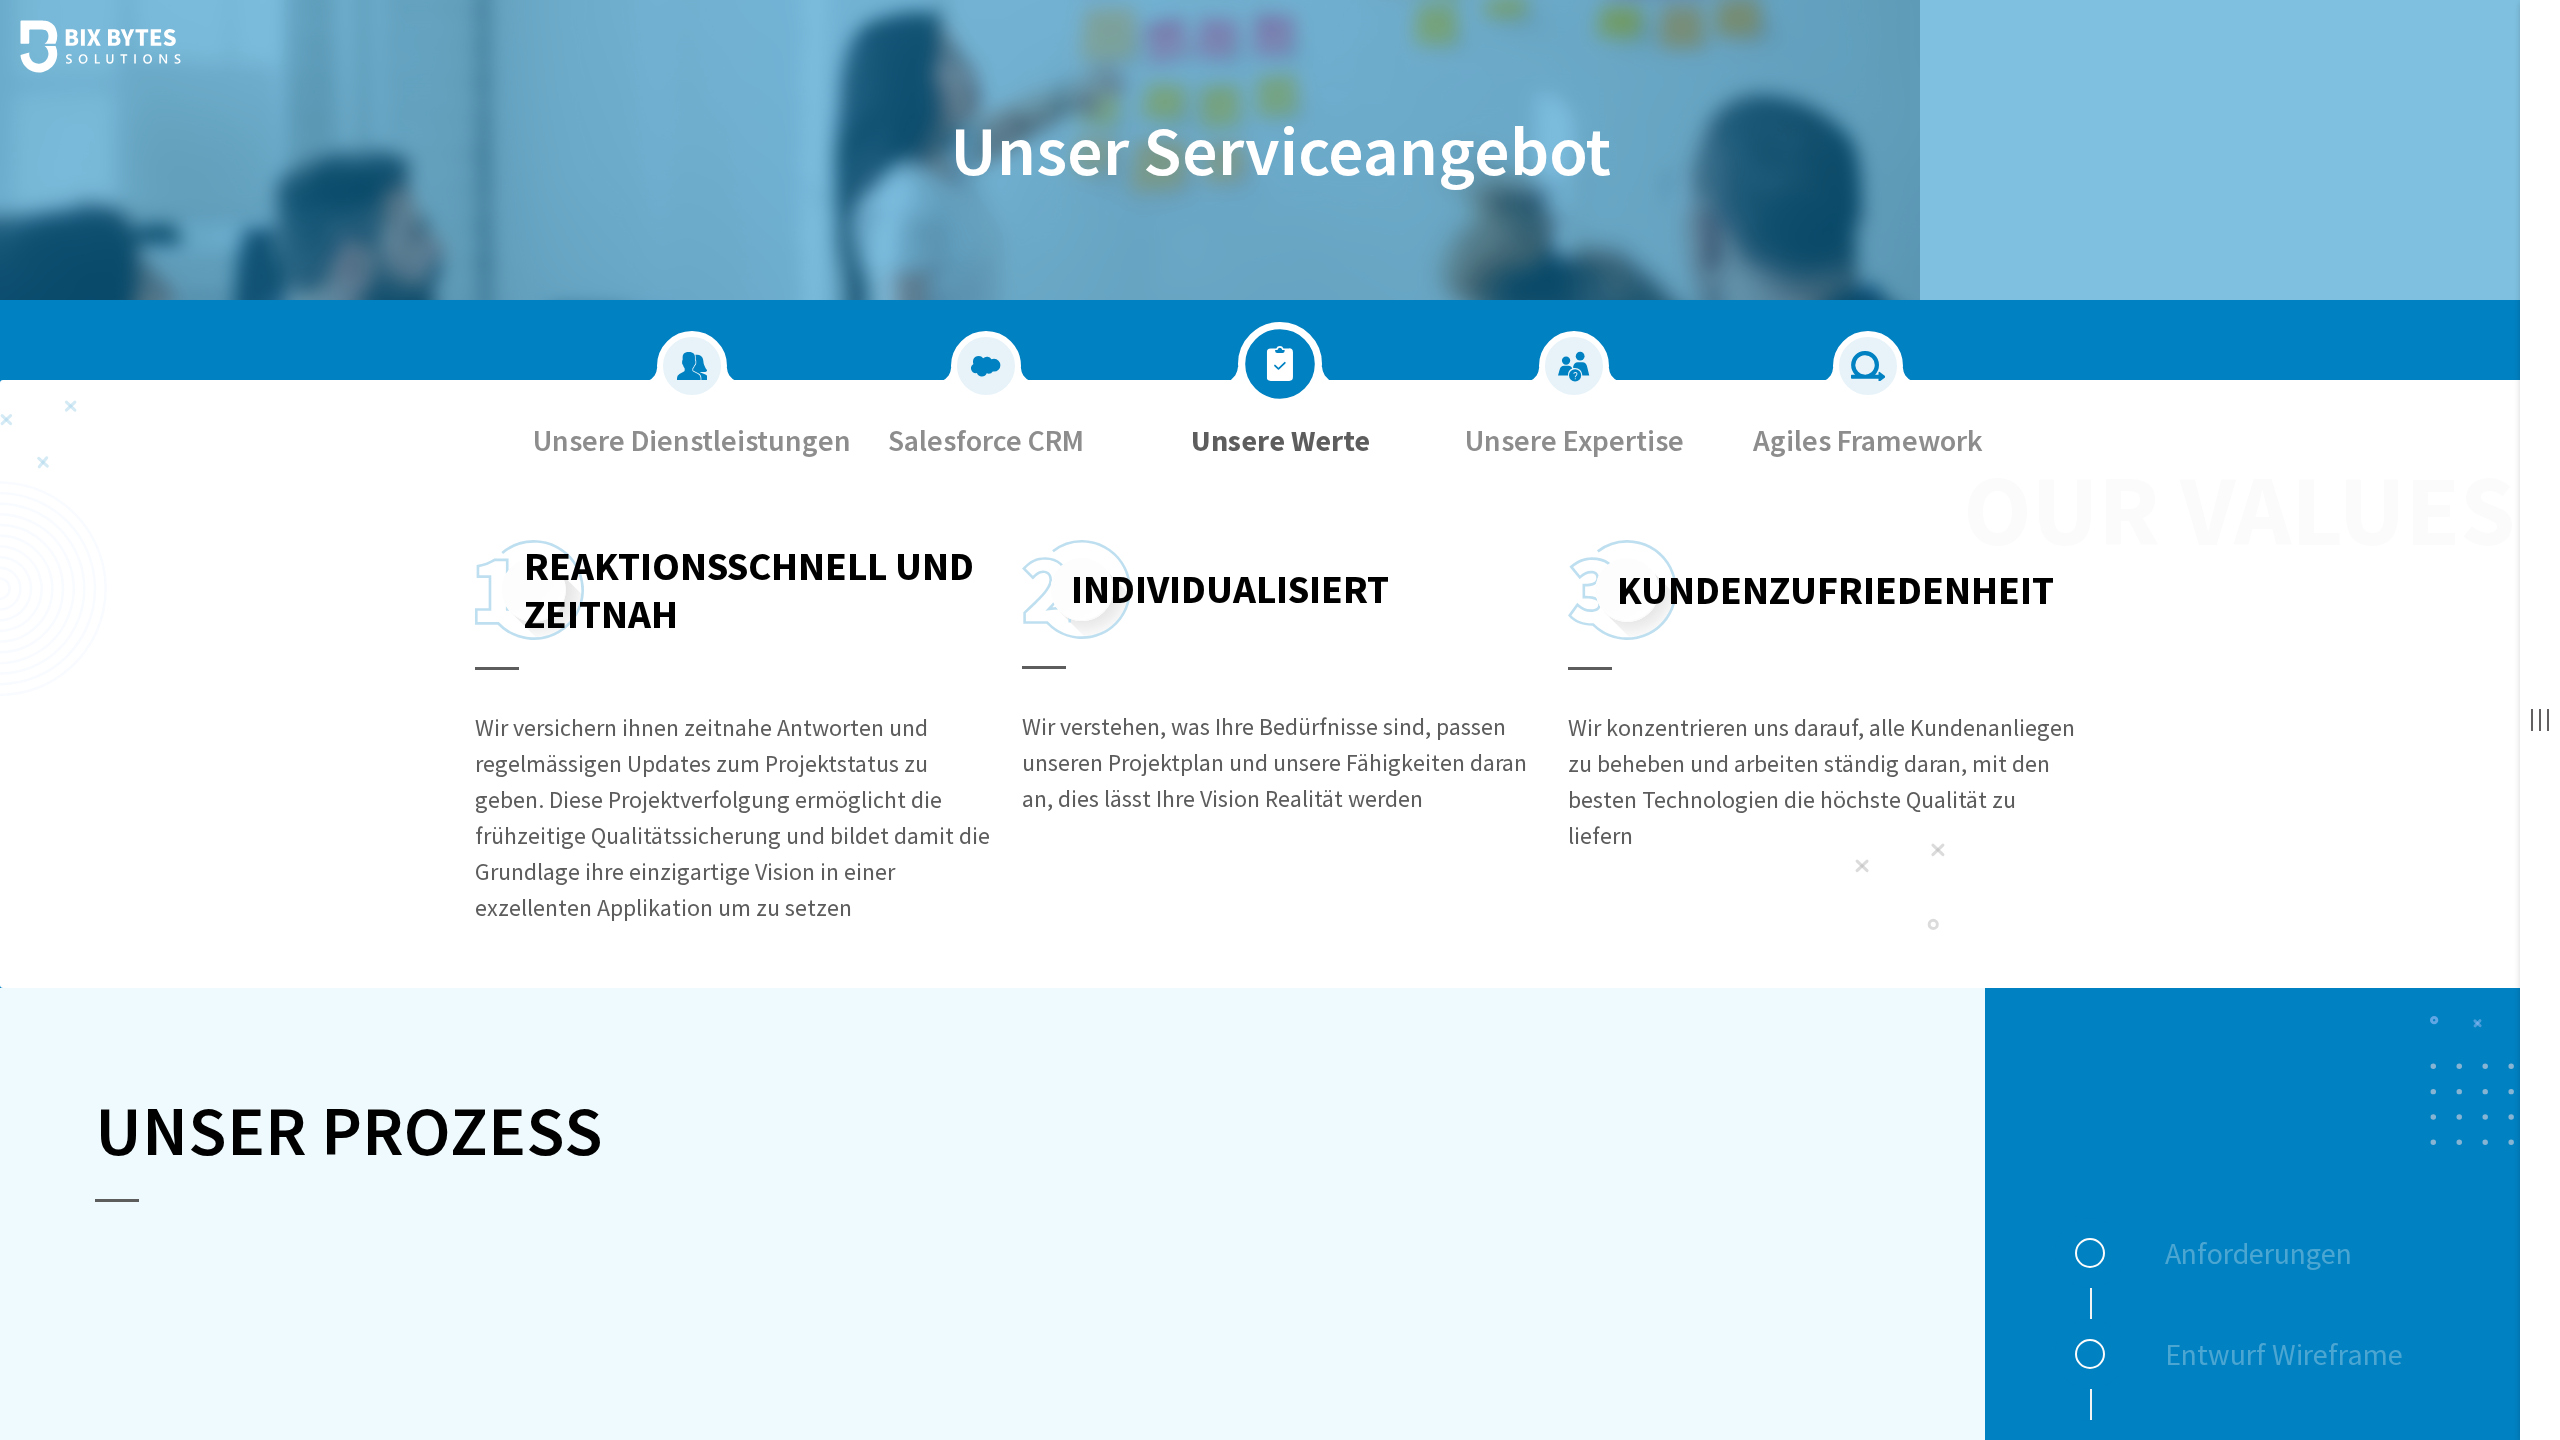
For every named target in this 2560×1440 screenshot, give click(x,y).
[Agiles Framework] (1868, 340)
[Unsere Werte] (1280, 340)
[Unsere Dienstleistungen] (692, 340)
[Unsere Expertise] (1574, 340)
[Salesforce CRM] (986, 340)
